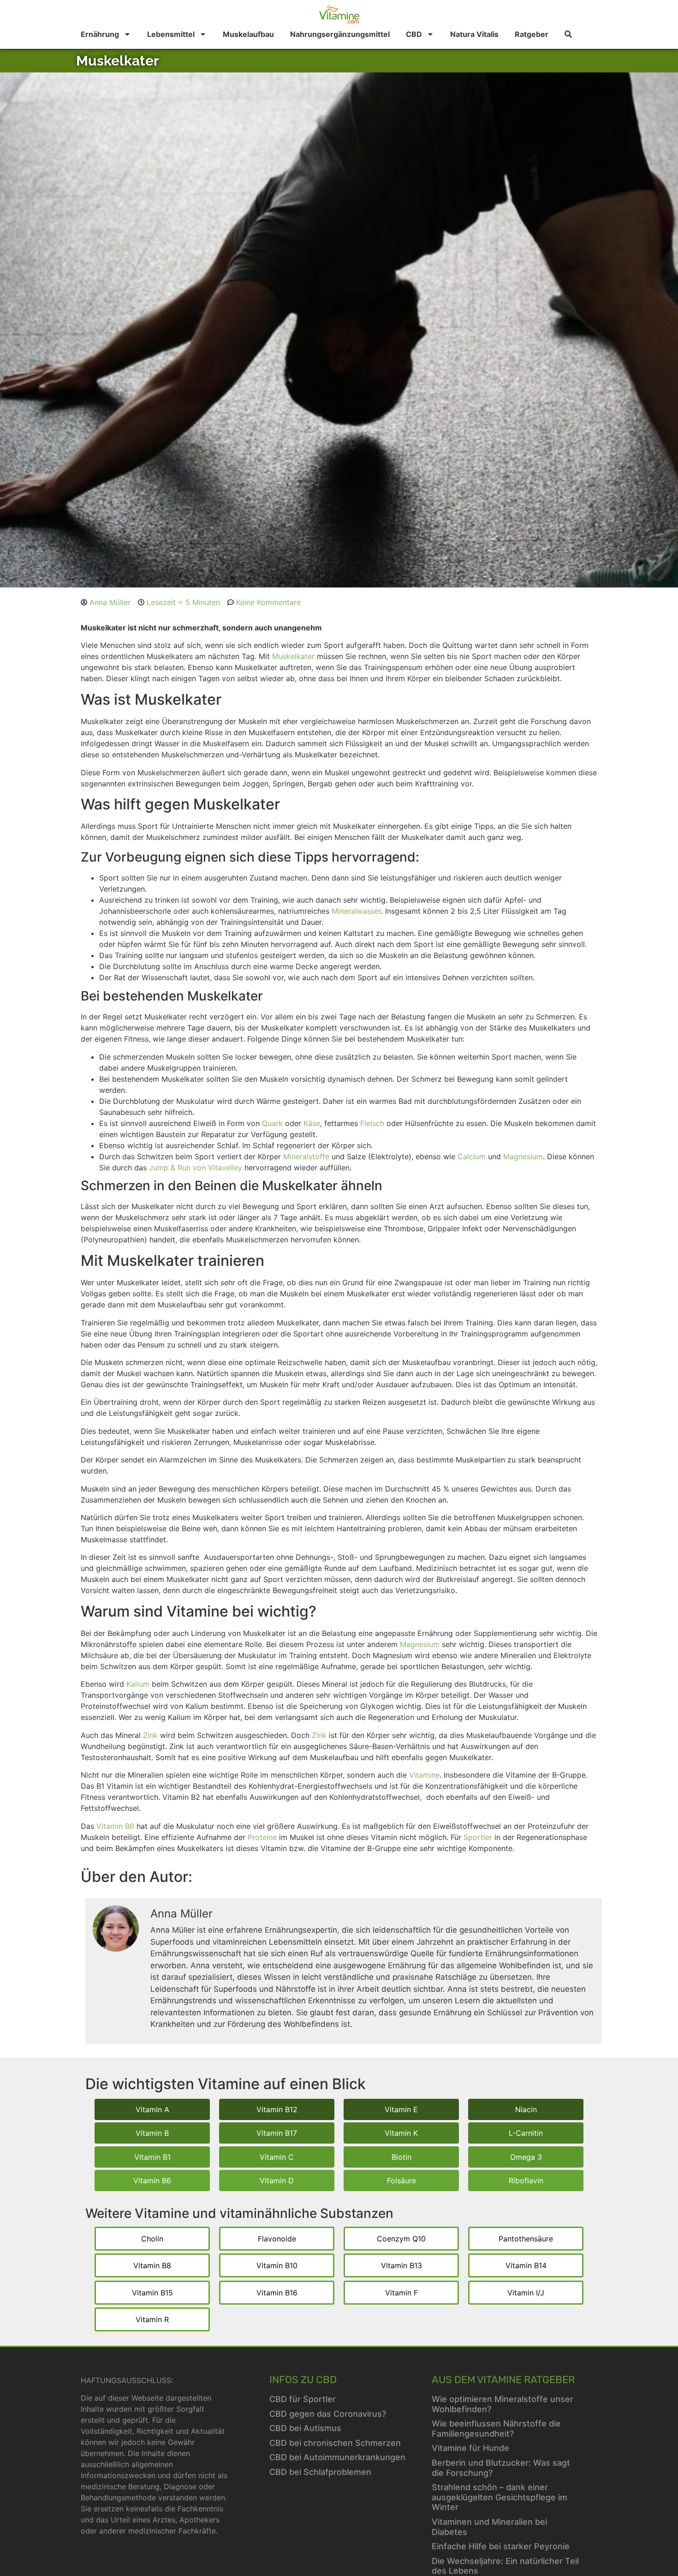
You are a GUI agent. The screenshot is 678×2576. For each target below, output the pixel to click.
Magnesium (523, 1156)
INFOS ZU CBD (303, 2380)
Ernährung (100, 34)
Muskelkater (293, 656)
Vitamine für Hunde (470, 2448)
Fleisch (372, 1123)
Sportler (478, 1837)
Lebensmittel (171, 34)
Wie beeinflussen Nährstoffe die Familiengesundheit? (496, 2429)
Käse (312, 1123)
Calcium (472, 1156)
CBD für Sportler (303, 2399)
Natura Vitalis (474, 34)
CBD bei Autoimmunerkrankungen (337, 2457)
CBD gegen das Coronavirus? (328, 2414)
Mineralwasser (356, 911)
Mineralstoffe (306, 1156)
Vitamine (424, 1775)
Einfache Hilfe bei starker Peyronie (501, 2546)
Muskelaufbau (248, 34)
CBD (414, 34)
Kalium (138, 1684)
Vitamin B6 (115, 1826)
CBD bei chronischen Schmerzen (335, 2443)
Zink (150, 1735)
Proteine (262, 1837)
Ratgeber (532, 34)
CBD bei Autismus (305, 2428)
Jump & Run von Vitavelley (196, 1168)
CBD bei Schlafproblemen (320, 2472)
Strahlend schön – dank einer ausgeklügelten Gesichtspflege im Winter (500, 2497)
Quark (272, 1123)
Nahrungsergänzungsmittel (340, 34)
